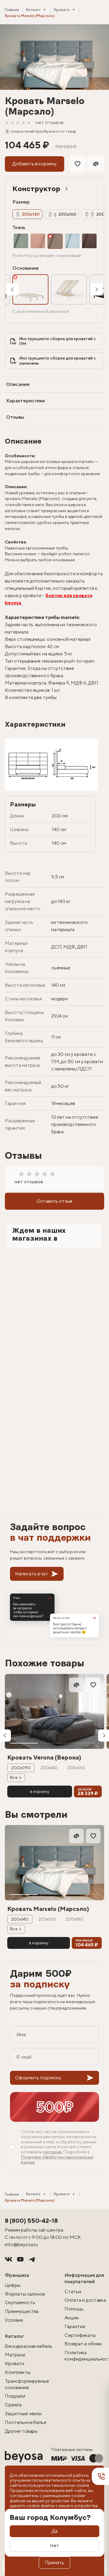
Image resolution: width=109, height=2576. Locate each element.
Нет (54, 2546)
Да (55, 2531)
